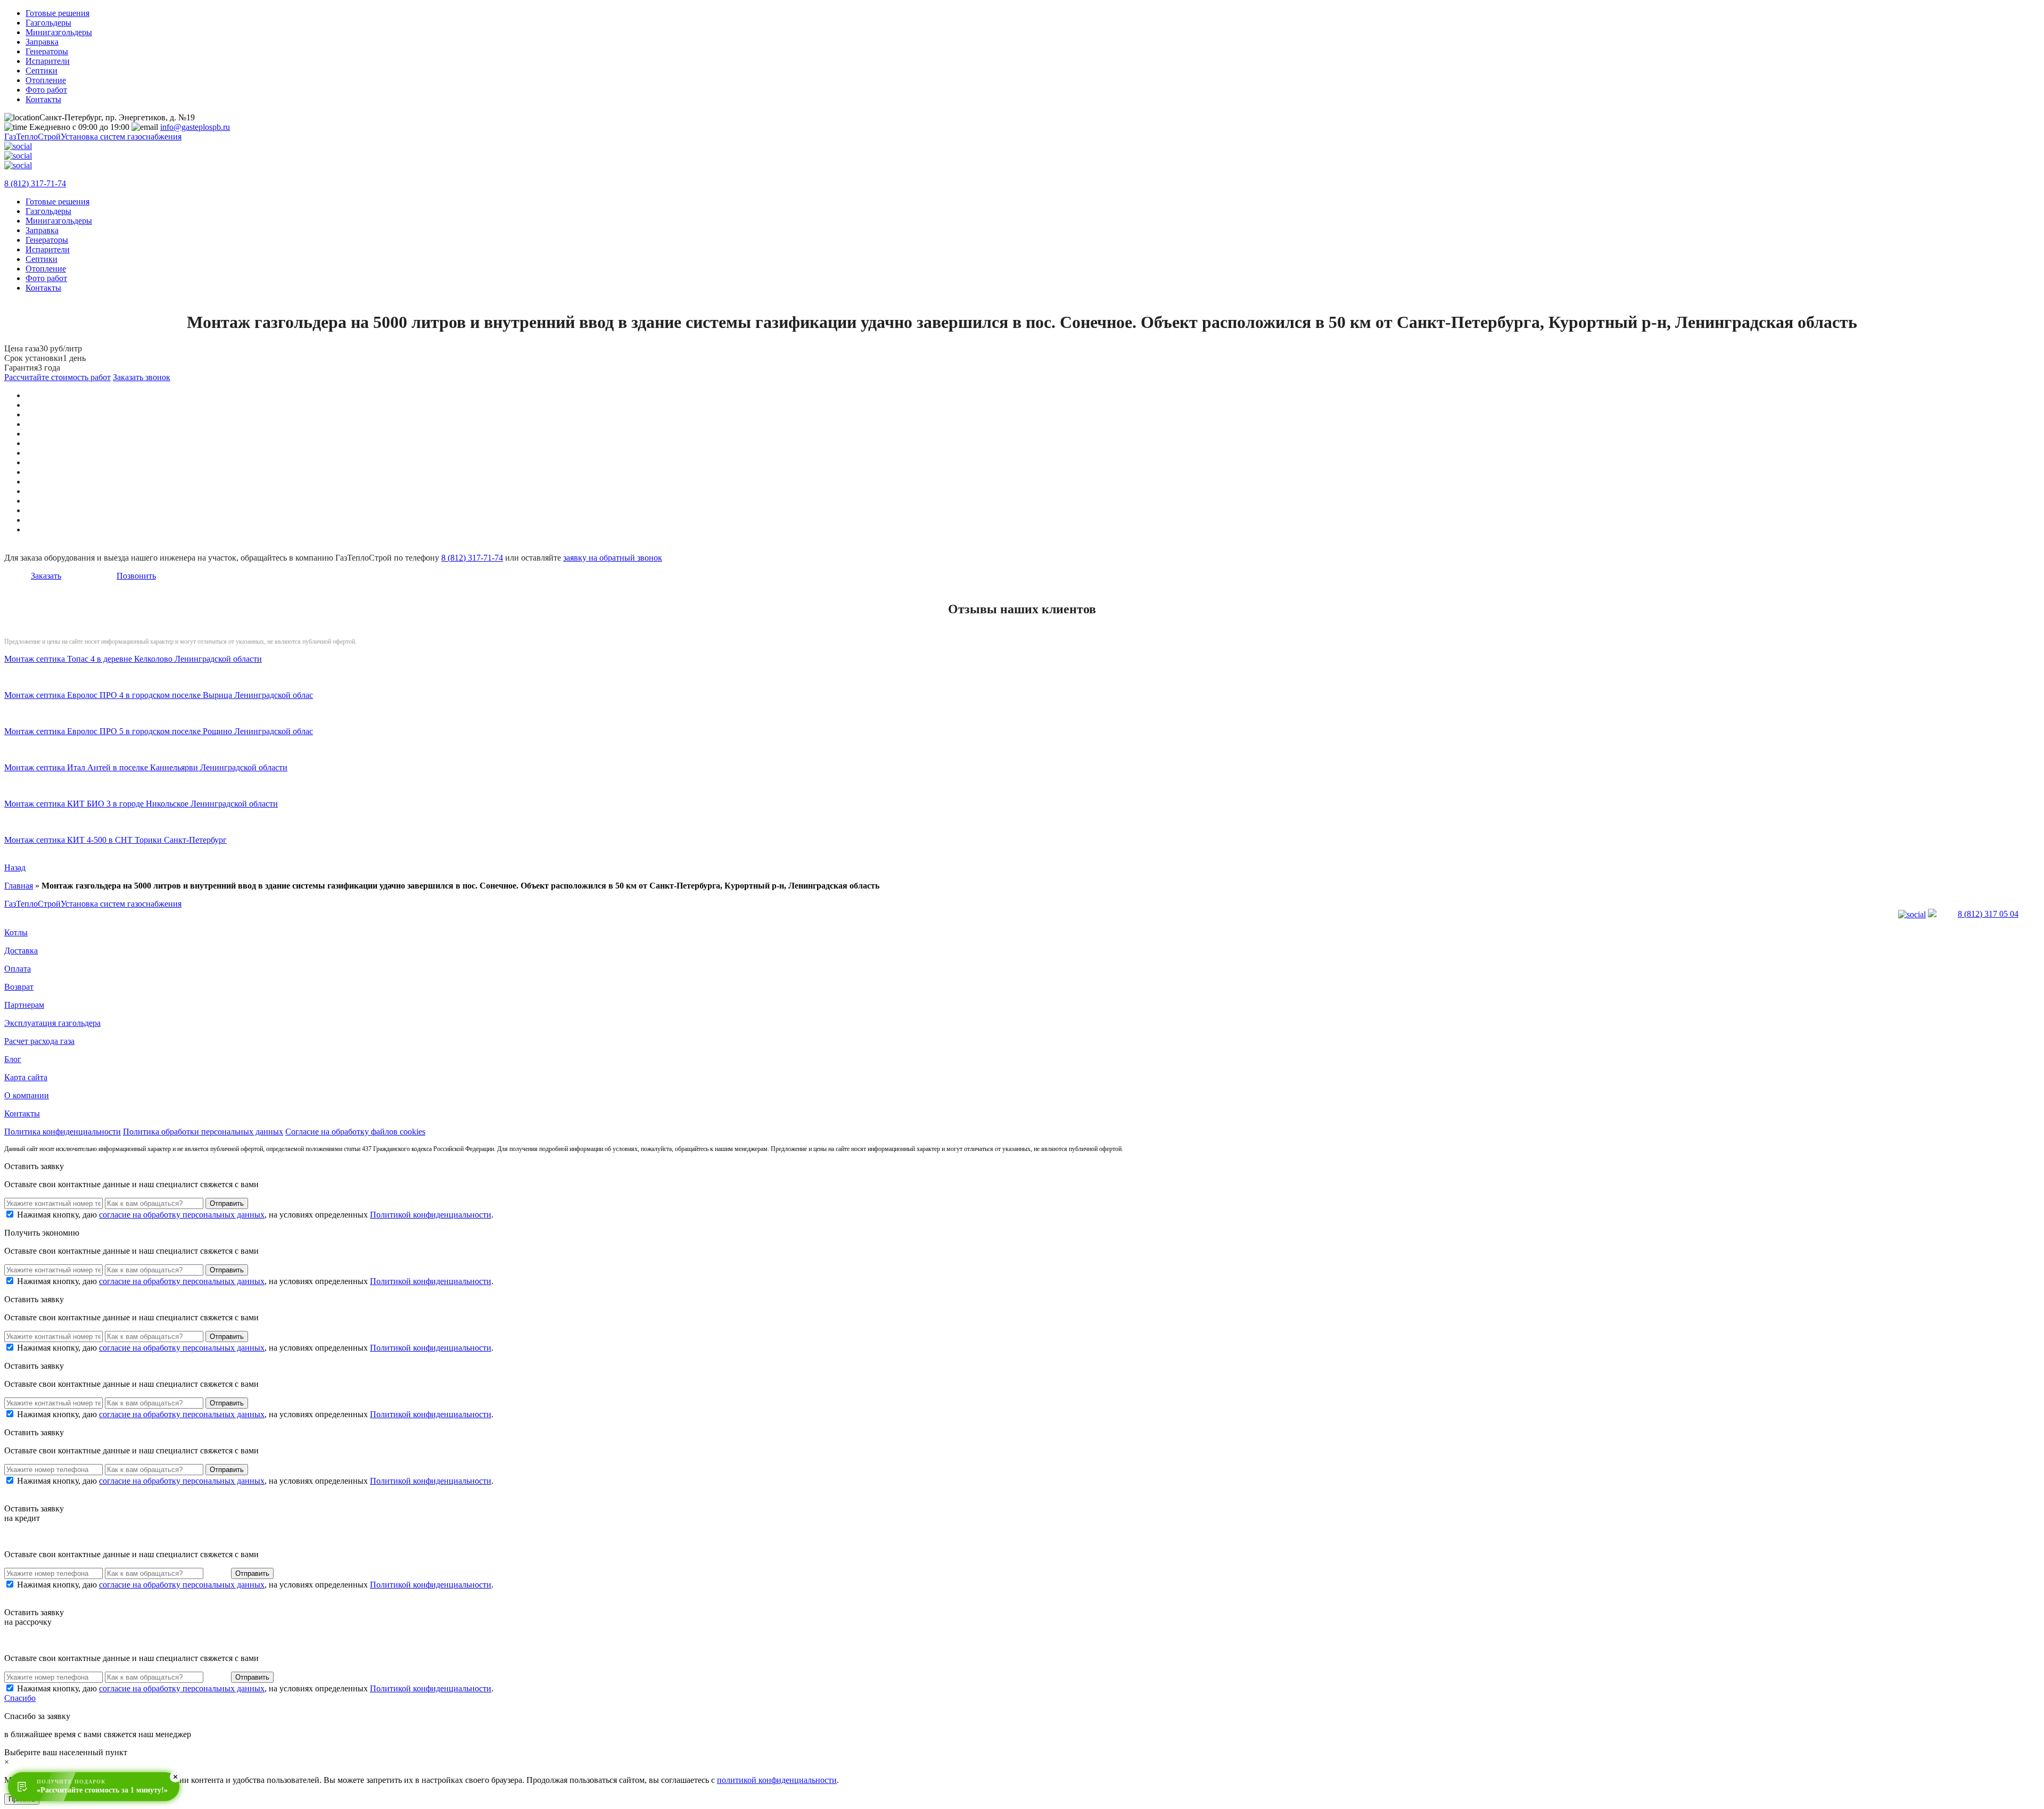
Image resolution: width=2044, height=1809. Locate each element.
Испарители (48, 61)
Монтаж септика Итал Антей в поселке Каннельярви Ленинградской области (146, 767)
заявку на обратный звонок (613, 558)
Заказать (46, 576)
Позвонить (136, 576)
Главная (19, 886)
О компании (27, 1095)
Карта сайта (26, 1077)
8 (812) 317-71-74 (35, 183)
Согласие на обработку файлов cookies (355, 1132)
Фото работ (46, 90)
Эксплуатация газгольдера (52, 1023)
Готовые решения (57, 13)
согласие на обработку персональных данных (182, 1215)
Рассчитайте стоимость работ (57, 377)
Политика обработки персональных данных (203, 1132)
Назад (15, 868)
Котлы (16, 932)
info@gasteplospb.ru (195, 127)
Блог (13, 1059)
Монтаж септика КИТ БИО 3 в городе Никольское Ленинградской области (141, 804)
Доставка (21, 951)
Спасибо (20, 1698)
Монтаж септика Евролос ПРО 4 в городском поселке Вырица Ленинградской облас (159, 695)
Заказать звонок (142, 377)
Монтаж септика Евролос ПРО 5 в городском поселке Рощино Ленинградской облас (159, 731)
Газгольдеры (48, 23)
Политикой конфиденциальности (431, 1215)
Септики (42, 71)
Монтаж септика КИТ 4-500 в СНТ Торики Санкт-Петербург (116, 840)
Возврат (19, 987)
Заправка (42, 42)
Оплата (18, 969)
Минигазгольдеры (59, 32)
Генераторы (47, 51)
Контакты (43, 99)
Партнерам (24, 1005)
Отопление (46, 80)
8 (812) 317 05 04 (1988, 914)
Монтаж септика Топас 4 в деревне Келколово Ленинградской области (133, 659)
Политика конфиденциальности (63, 1132)
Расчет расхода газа (39, 1041)
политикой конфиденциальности (777, 1780)
